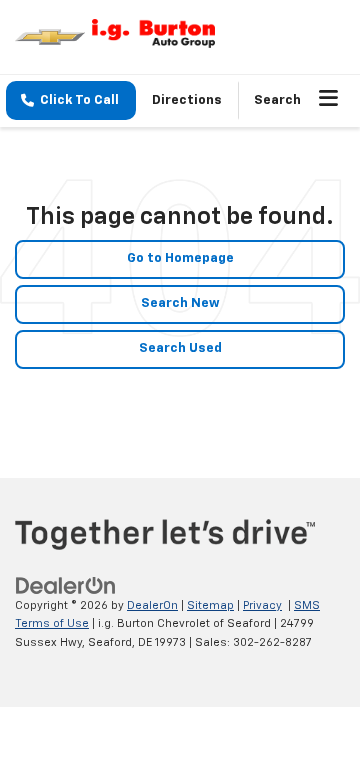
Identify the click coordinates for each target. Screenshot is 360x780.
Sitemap (210, 605)
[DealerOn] (66, 585)
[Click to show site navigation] (329, 100)
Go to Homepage (180, 258)
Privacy (262, 605)
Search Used (180, 348)
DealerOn (152, 605)
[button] (71, 100)
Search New (180, 303)
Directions (187, 100)
